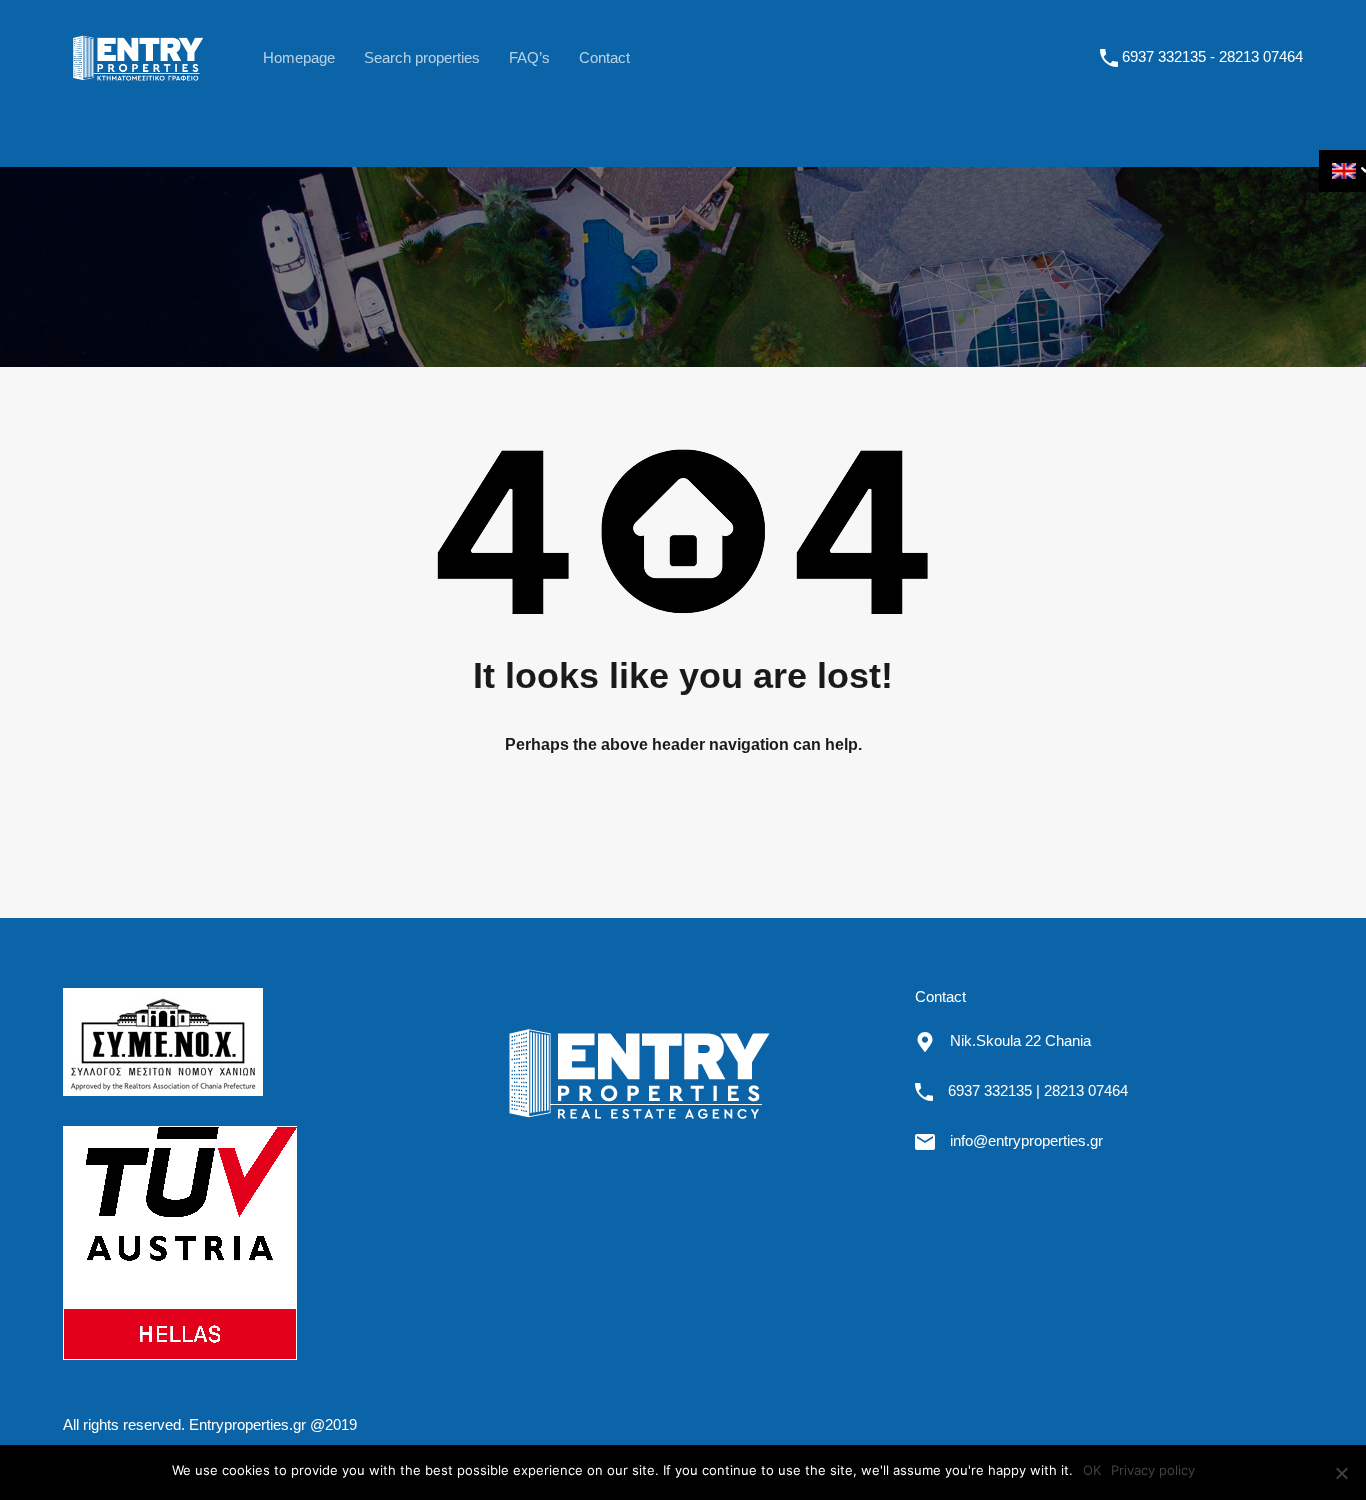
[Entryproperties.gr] (138, 91)
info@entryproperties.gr (1026, 1140)
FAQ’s (529, 57)
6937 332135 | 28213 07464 (1038, 1090)
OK (1092, 1470)
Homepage (299, 57)
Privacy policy (1153, 1470)
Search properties (422, 57)
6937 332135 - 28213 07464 (1212, 56)
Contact (604, 57)
